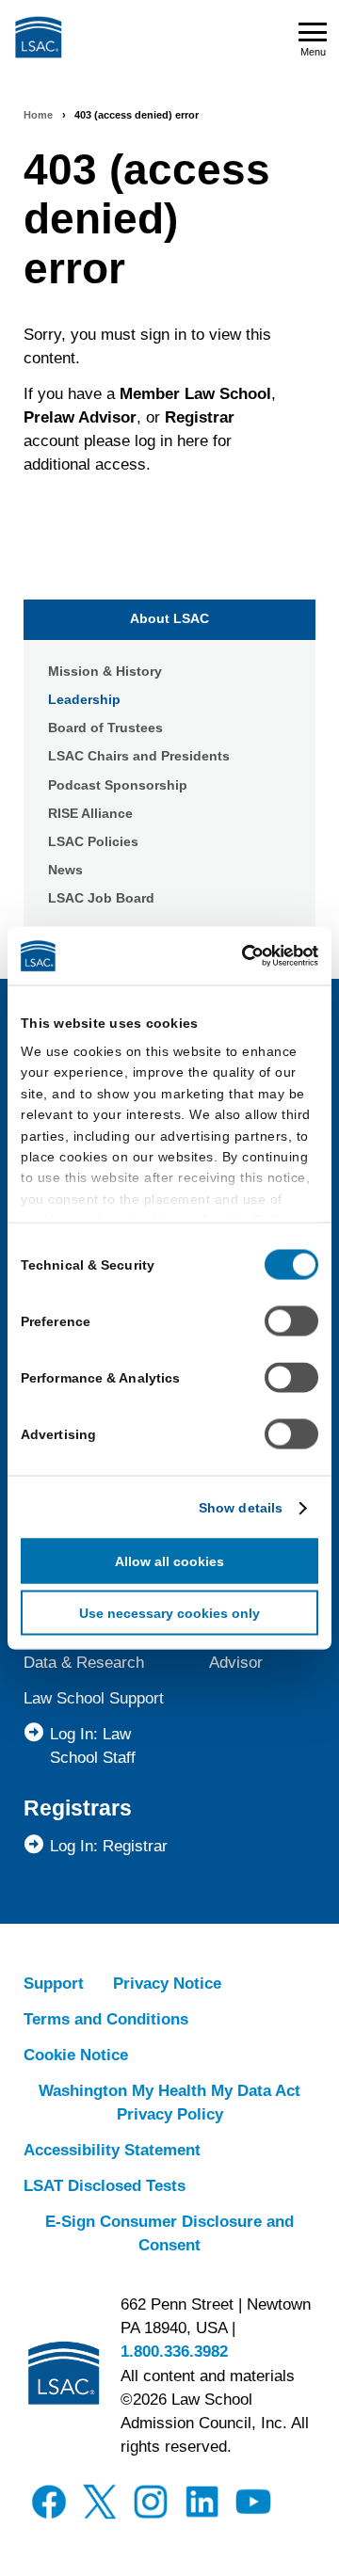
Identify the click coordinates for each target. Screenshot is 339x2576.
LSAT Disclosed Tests (105, 2186)
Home (38, 115)
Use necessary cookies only (169, 1613)
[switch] (291, 1321)
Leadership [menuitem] (84, 699)
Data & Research (84, 1663)
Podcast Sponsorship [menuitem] (118, 785)
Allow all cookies (169, 1561)
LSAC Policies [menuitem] (93, 841)
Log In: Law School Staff (93, 1746)
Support (54, 1984)
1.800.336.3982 (174, 2352)
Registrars (78, 1808)
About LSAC (169, 618)
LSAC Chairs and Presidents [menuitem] (139, 756)
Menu (313, 52)
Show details (241, 1508)
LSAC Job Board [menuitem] (101, 898)
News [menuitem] (65, 870)
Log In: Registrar (109, 1846)
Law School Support (94, 1698)
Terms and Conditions (106, 2019)
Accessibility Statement (112, 2150)
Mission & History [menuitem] (105, 671)
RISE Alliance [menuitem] (90, 813)
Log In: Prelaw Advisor (259, 1651)
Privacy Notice (167, 1984)
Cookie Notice (76, 2055)
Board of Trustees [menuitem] (105, 728)
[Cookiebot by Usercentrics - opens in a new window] (240, 956)
